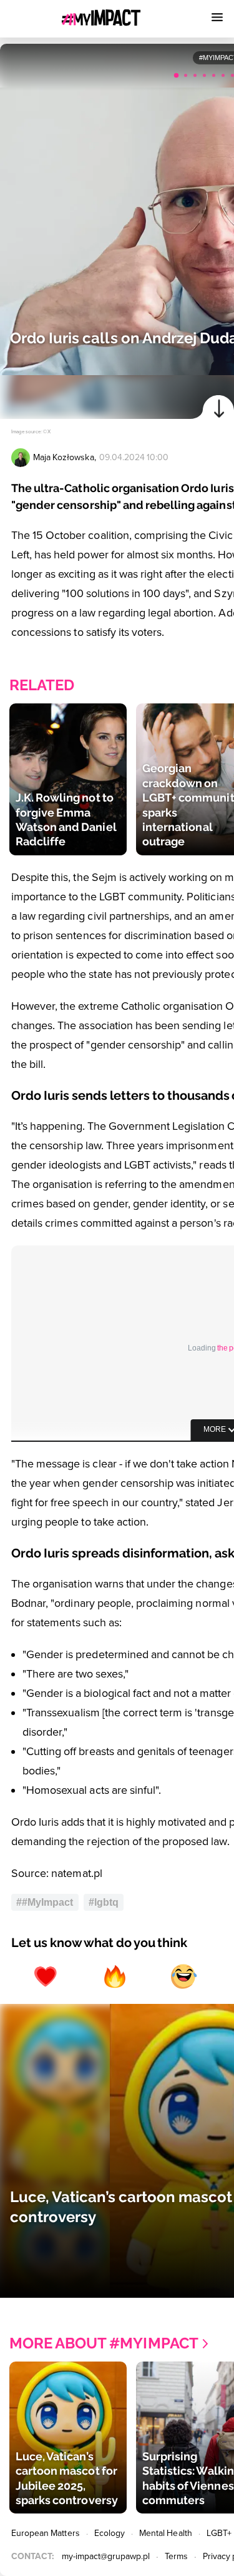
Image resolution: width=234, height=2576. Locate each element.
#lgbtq (104, 1902)
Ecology (110, 2533)
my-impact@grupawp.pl (106, 2556)
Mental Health (166, 2533)
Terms (176, 2556)
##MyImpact (45, 1902)
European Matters (46, 2533)
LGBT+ (219, 2533)
